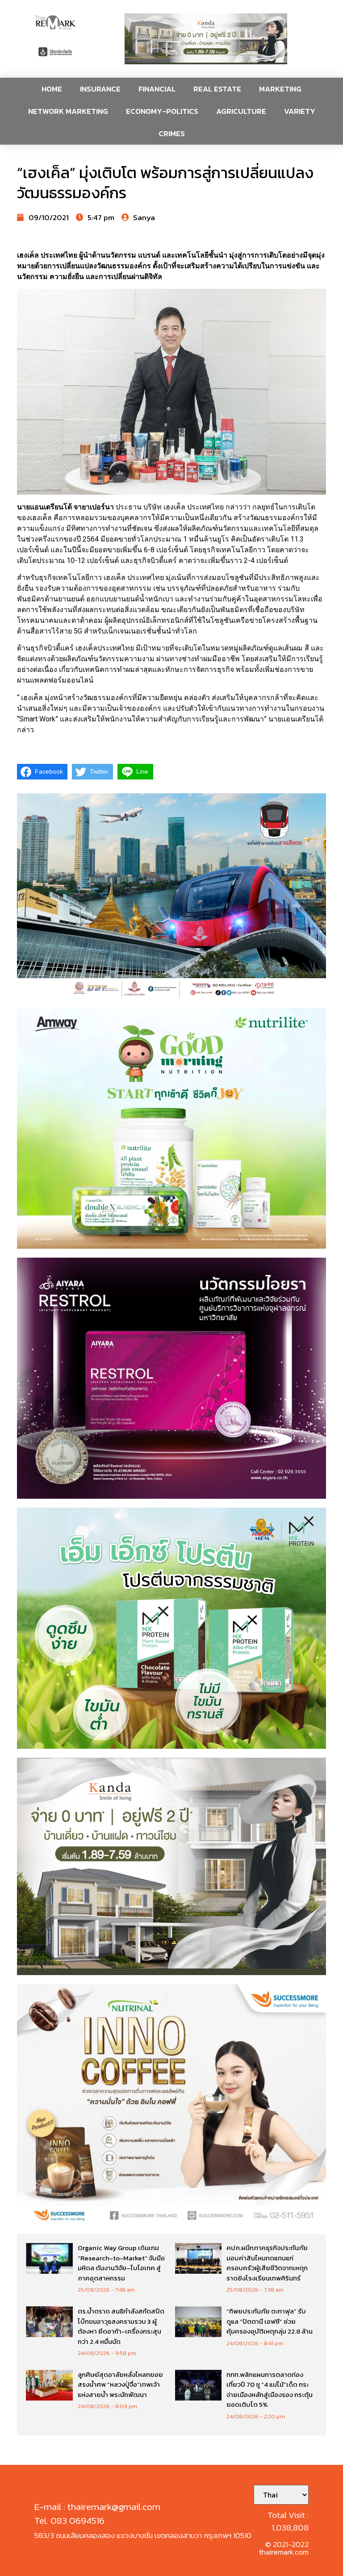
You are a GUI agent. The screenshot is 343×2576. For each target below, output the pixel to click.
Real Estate (217, 89)
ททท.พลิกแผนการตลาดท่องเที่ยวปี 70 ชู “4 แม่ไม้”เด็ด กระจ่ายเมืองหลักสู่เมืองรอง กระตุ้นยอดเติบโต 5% (270, 2390)
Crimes (172, 133)
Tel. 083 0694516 (69, 2520)
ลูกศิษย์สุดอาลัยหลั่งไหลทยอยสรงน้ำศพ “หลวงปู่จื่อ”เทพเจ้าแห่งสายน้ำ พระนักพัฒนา (120, 2384)
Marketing (280, 89)
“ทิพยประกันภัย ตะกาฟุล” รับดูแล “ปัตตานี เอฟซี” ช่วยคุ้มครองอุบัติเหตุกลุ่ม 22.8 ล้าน (270, 2321)
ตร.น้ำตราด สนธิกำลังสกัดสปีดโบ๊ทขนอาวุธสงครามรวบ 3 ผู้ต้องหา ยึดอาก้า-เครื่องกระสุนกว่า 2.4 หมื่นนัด (121, 2326)
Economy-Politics (162, 111)
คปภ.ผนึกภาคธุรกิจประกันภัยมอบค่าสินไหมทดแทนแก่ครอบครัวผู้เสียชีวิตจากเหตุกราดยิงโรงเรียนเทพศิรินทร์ (267, 2263)
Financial (157, 89)
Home (52, 89)
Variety (300, 111)
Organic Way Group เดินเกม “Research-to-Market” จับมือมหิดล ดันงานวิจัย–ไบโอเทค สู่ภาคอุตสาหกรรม (121, 2263)
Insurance (100, 89)
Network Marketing (68, 111)
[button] (206, 39)
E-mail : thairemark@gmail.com (97, 2507)
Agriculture (241, 111)
